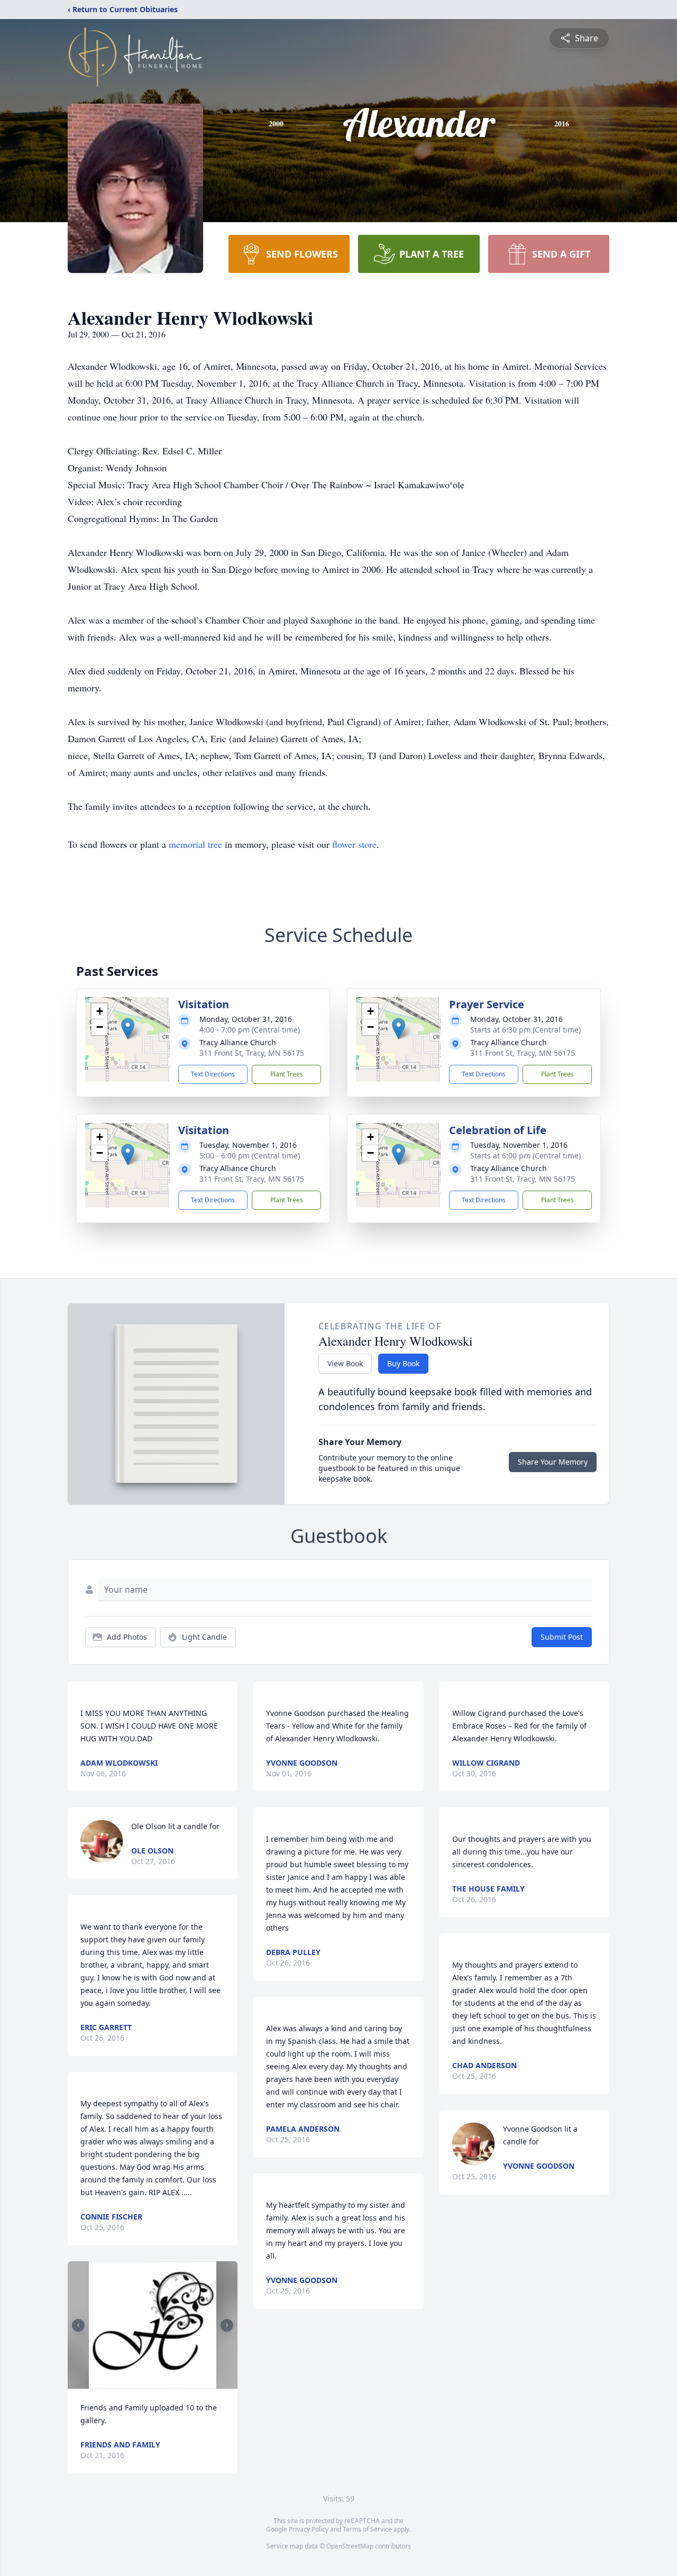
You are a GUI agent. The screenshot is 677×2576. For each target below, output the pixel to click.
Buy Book (403, 1363)
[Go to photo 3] (137, 2382)
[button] (128, 1029)
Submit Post (562, 1637)
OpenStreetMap (350, 2546)
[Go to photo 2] (131, 2382)
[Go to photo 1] (124, 2382)
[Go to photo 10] (181, 2382)
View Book (345, 1363)
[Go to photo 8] (169, 2382)
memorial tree (195, 844)
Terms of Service (367, 2529)
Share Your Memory (553, 1462)
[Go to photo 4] (143, 2382)
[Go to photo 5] (150, 2382)
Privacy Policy (309, 2529)
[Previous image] (78, 2325)
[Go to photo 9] (175, 2382)
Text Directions (213, 1074)
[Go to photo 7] (162, 2382)
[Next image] (227, 2325)
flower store (354, 844)
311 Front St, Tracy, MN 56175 (252, 1053)
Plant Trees (287, 1074)
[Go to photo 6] (156, 2382)
